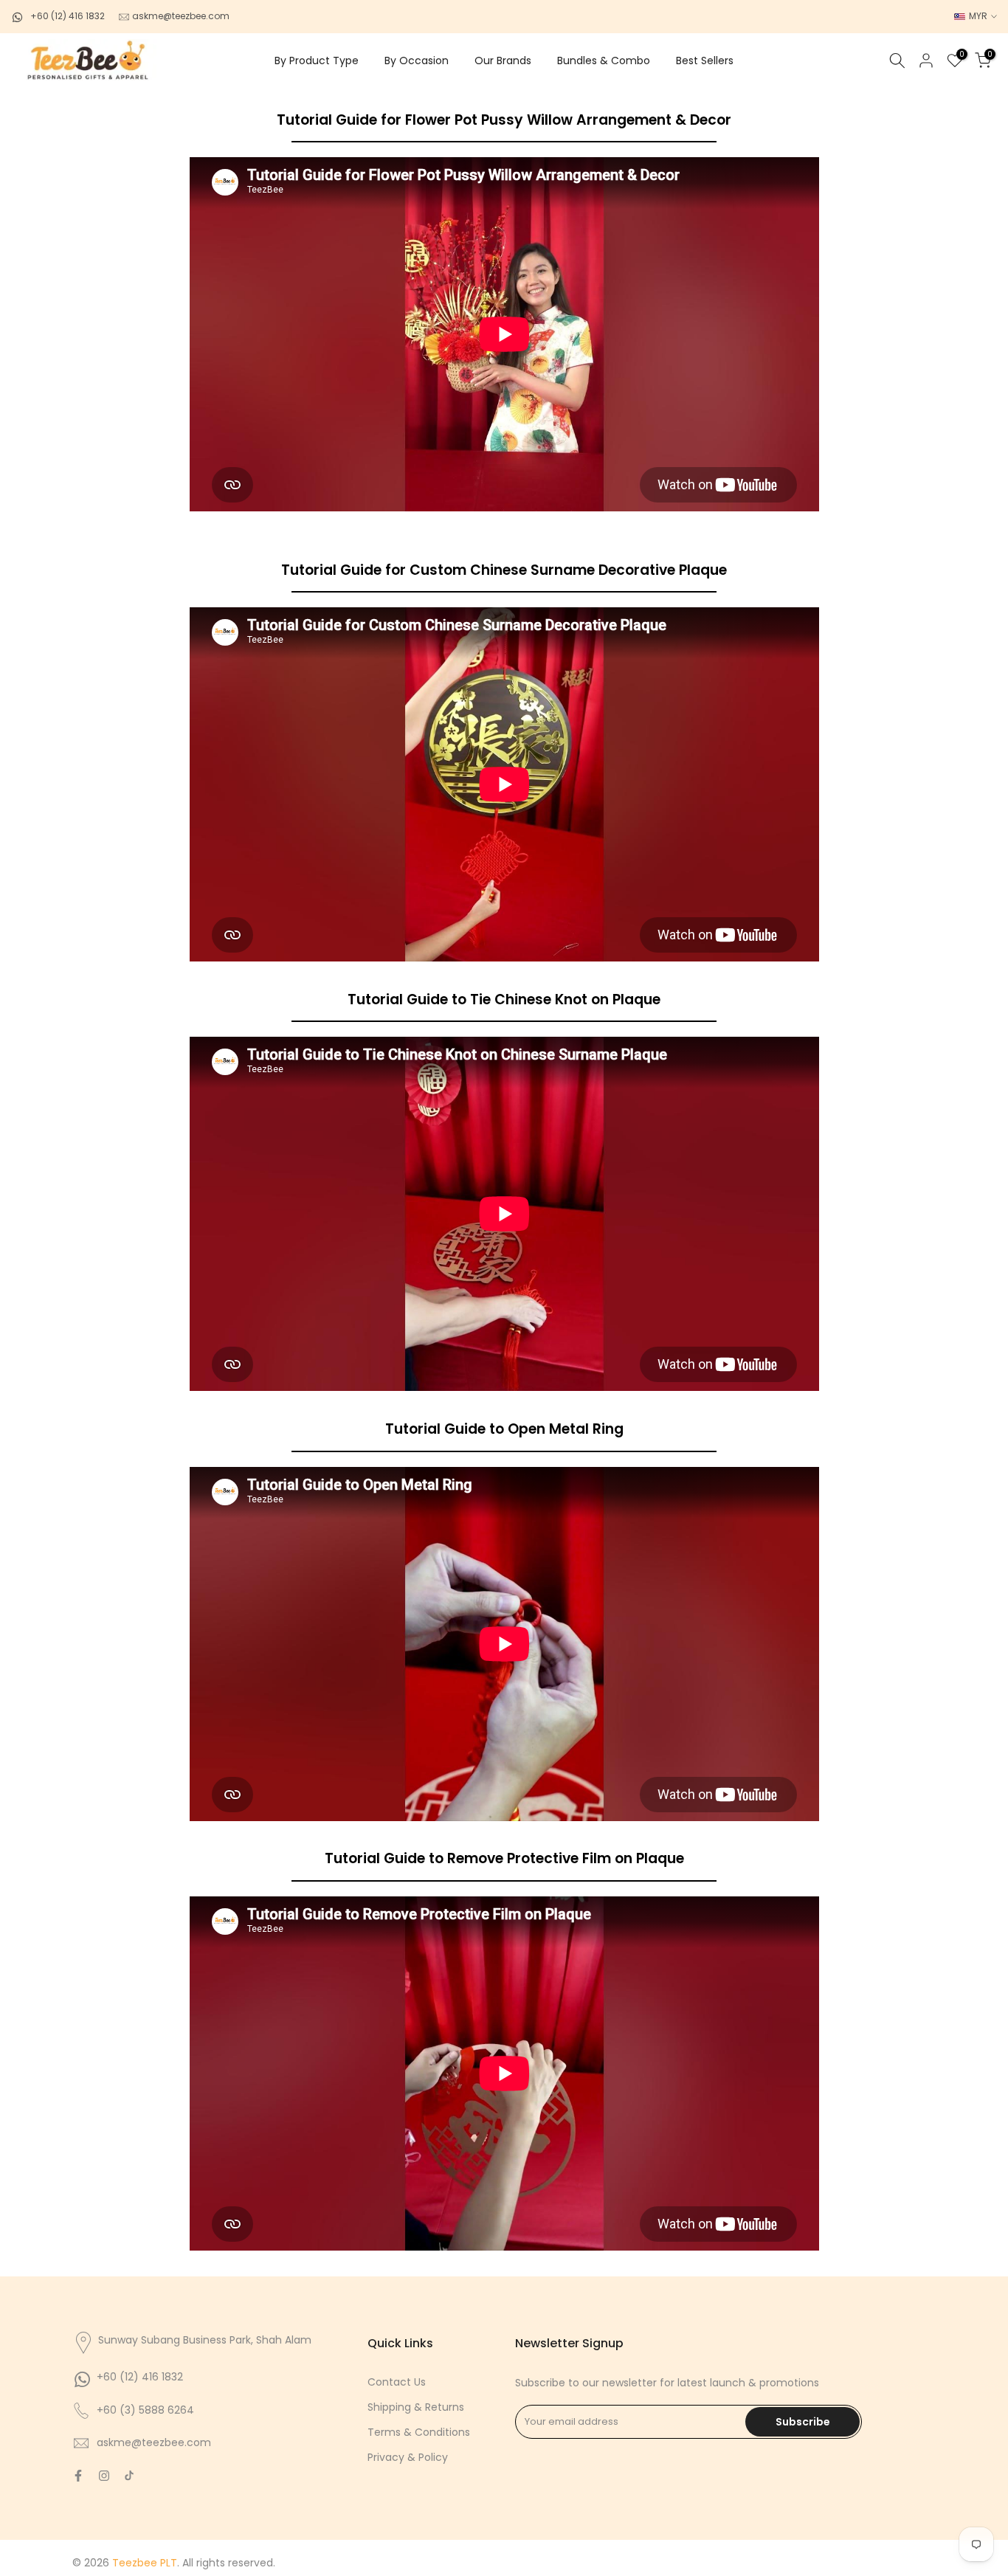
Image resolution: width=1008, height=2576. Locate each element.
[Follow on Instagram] (104, 2476)
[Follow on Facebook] (78, 2476)
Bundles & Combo (604, 61)
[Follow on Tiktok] (129, 2476)
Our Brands (503, 61)
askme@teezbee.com (180, 16)
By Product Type (317, 61)
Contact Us (397, 2382)
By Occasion (417, 61)
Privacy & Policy (408, 2457)
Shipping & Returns (416, 2407)
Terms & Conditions (419, 2432)
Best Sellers (705, 61)
